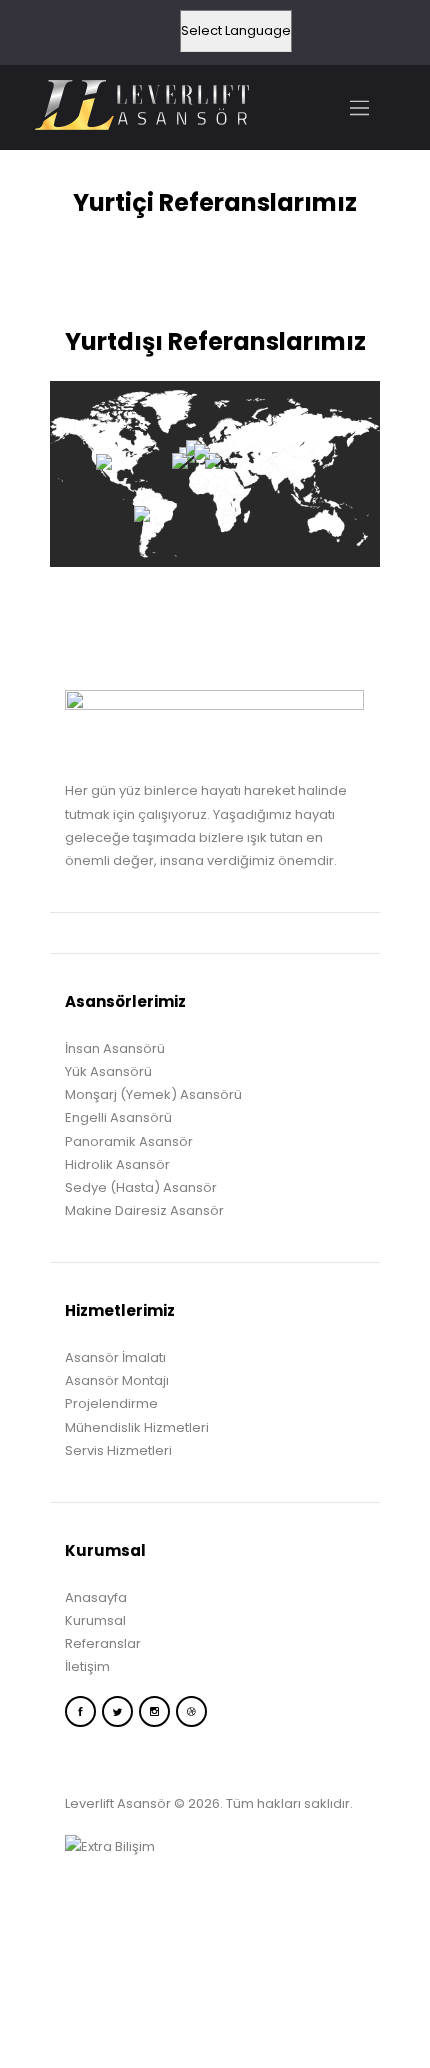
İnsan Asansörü (115, 1048)
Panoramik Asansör (129, 1141)
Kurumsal (95, 1620)
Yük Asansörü (108, 1071)
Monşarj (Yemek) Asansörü (153, 1094)
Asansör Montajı (117, 1380)
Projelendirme (111, 1403)
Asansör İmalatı (115, 1357)
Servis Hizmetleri (118, 1450)
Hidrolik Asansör (117, 1164)
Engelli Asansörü (118, 1117)
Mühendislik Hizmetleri (137, 1427)
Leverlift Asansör (118, 1803)
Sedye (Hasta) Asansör (141, 1187)
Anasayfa (96, 1597)
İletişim (87, 1666)
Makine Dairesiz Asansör (144, 1210)
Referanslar (103, 1643)
